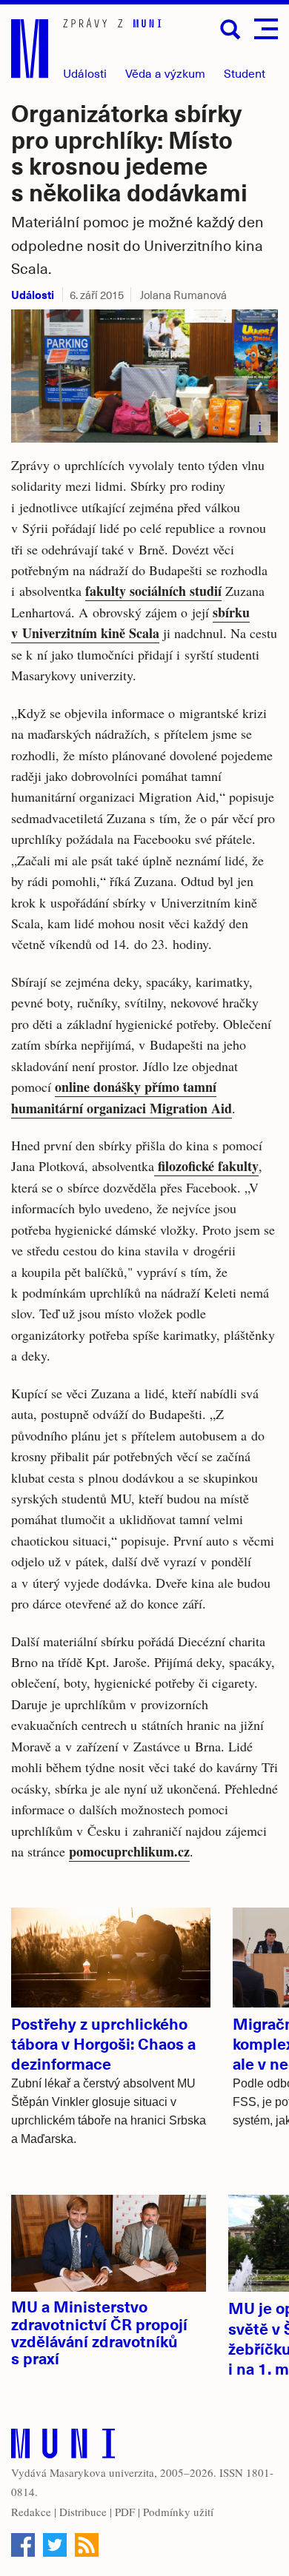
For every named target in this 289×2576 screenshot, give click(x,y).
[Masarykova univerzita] (63, 2447)
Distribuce (83, 2512)
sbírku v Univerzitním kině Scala (130, 623)
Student (245, 73)
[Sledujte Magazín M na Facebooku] (23, 2545)
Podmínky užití (178, 2512)
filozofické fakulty (206, 1166)
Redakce (31, 2512)
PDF (125, 2512)
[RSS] (87, 2545)
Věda (165, 73)
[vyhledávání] (230, 30)
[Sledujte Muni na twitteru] (55, 2545)
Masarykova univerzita (102, 2472)
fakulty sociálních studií (153, 591)
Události (85, 73)
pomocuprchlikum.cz (129, 1851)
